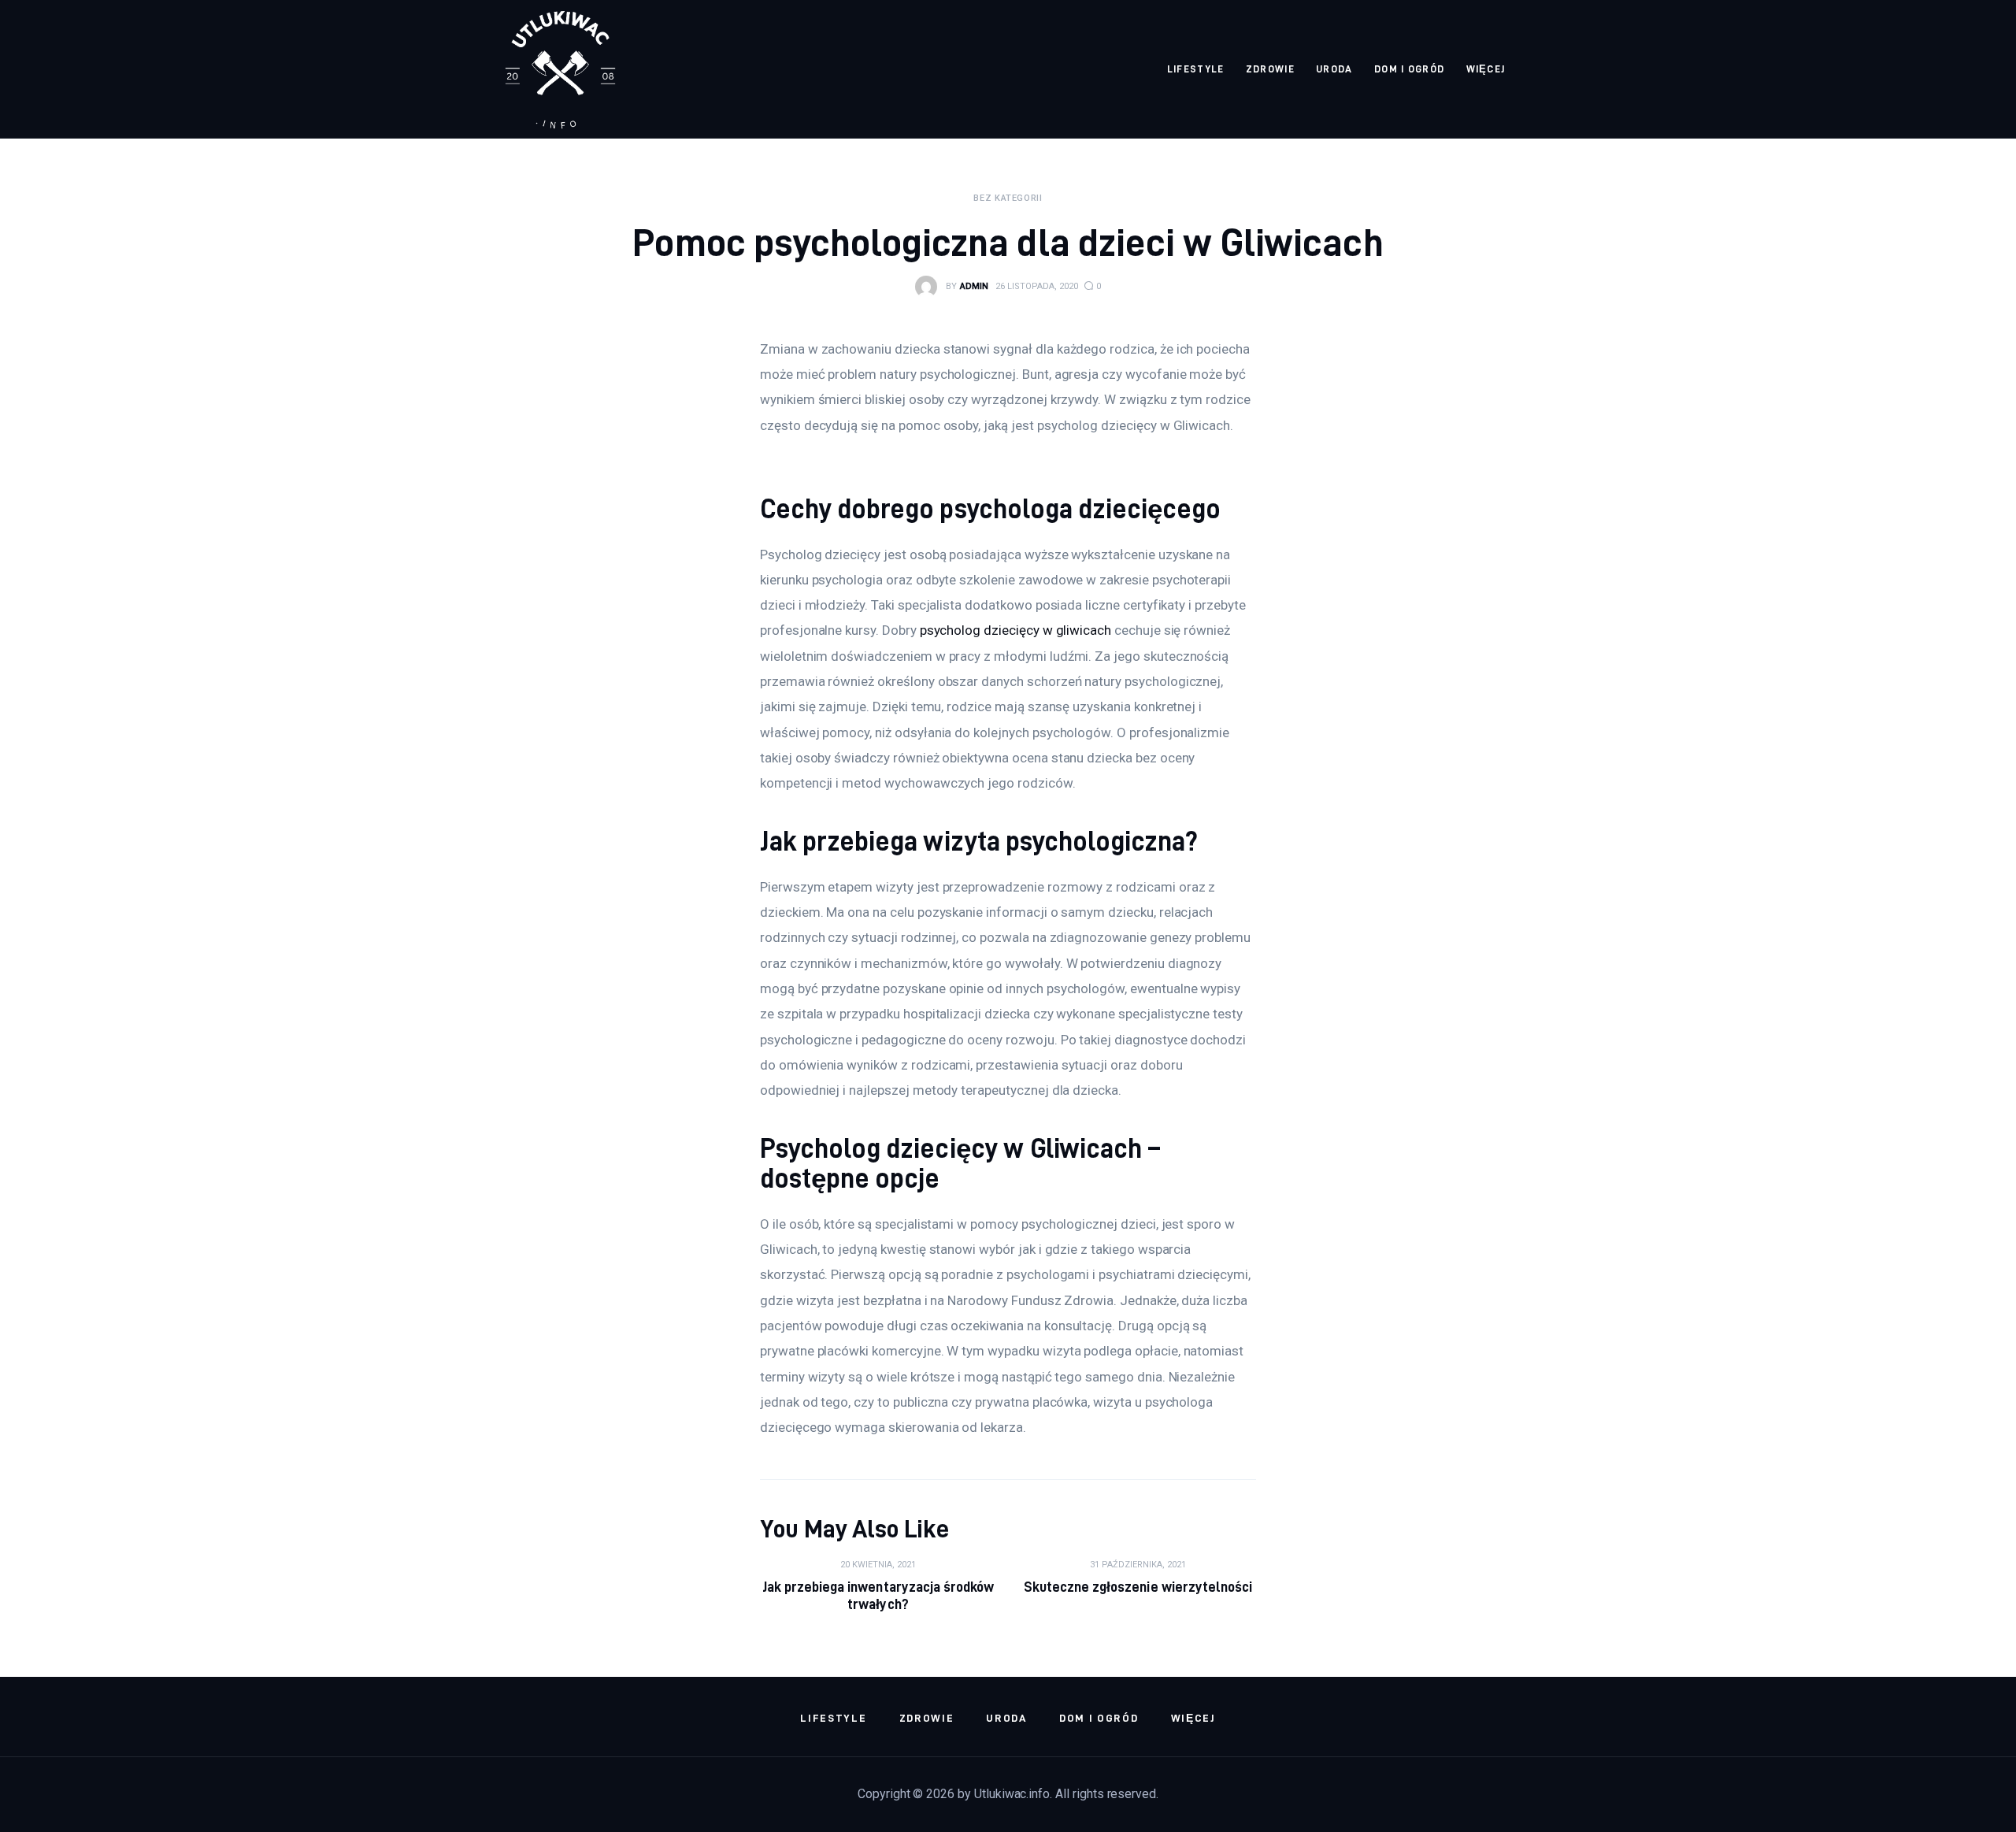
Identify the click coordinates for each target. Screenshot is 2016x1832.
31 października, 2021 (1138, 1565)
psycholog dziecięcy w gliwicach (1015, 630)
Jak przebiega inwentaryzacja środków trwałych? (878, 1595)
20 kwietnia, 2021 (878, 1565)
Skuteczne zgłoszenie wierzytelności (1138, 1587)
